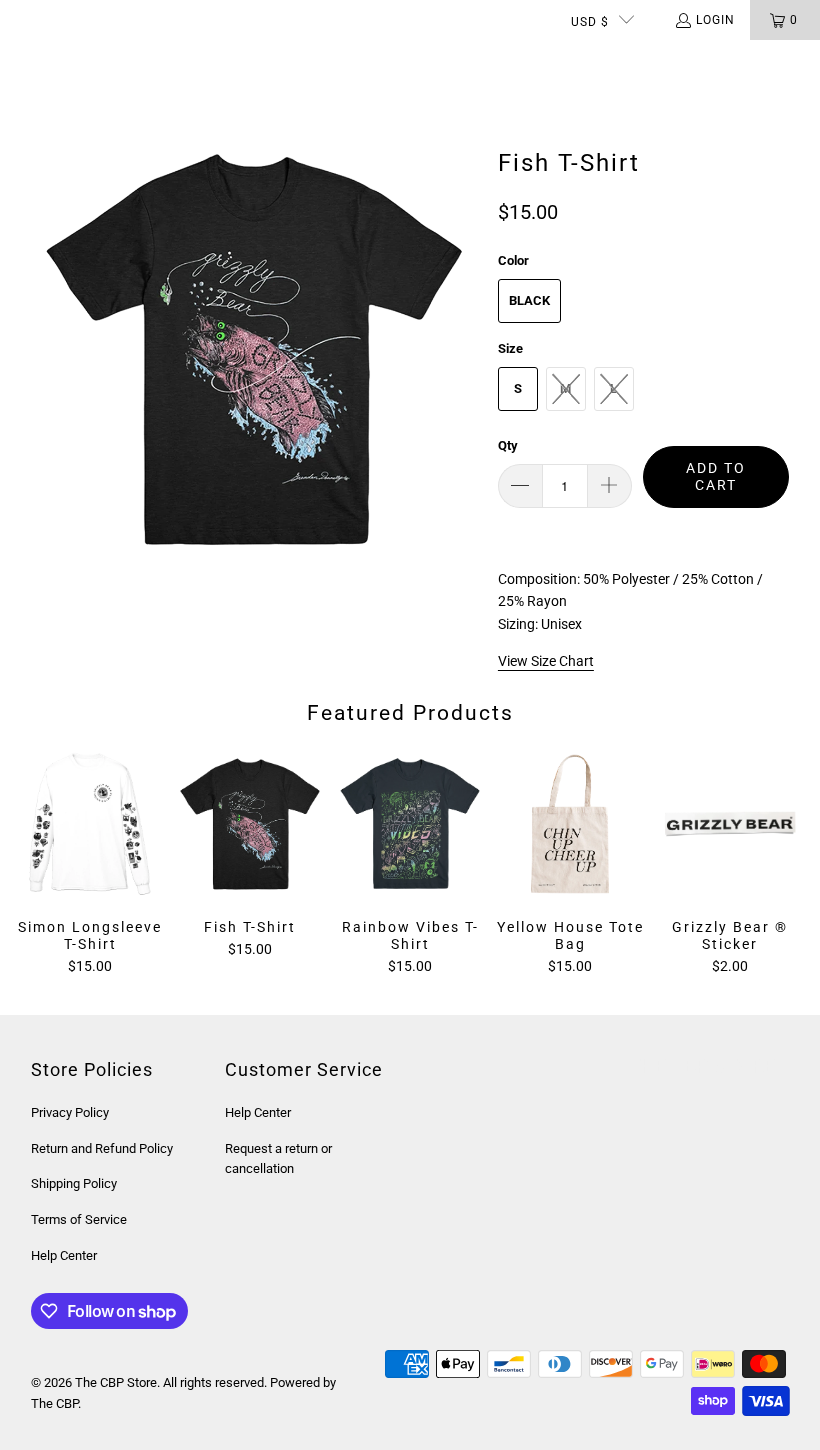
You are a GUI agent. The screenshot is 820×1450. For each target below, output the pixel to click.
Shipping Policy (74, 1183)
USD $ (590, 22)
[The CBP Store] (95, 60)
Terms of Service (79, 1219)
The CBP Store (116, 1382)
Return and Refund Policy (102, 1148)
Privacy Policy (70, 1112)
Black (529, 300)
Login (715, 20)
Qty (508, 445)
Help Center (64, 1255)
